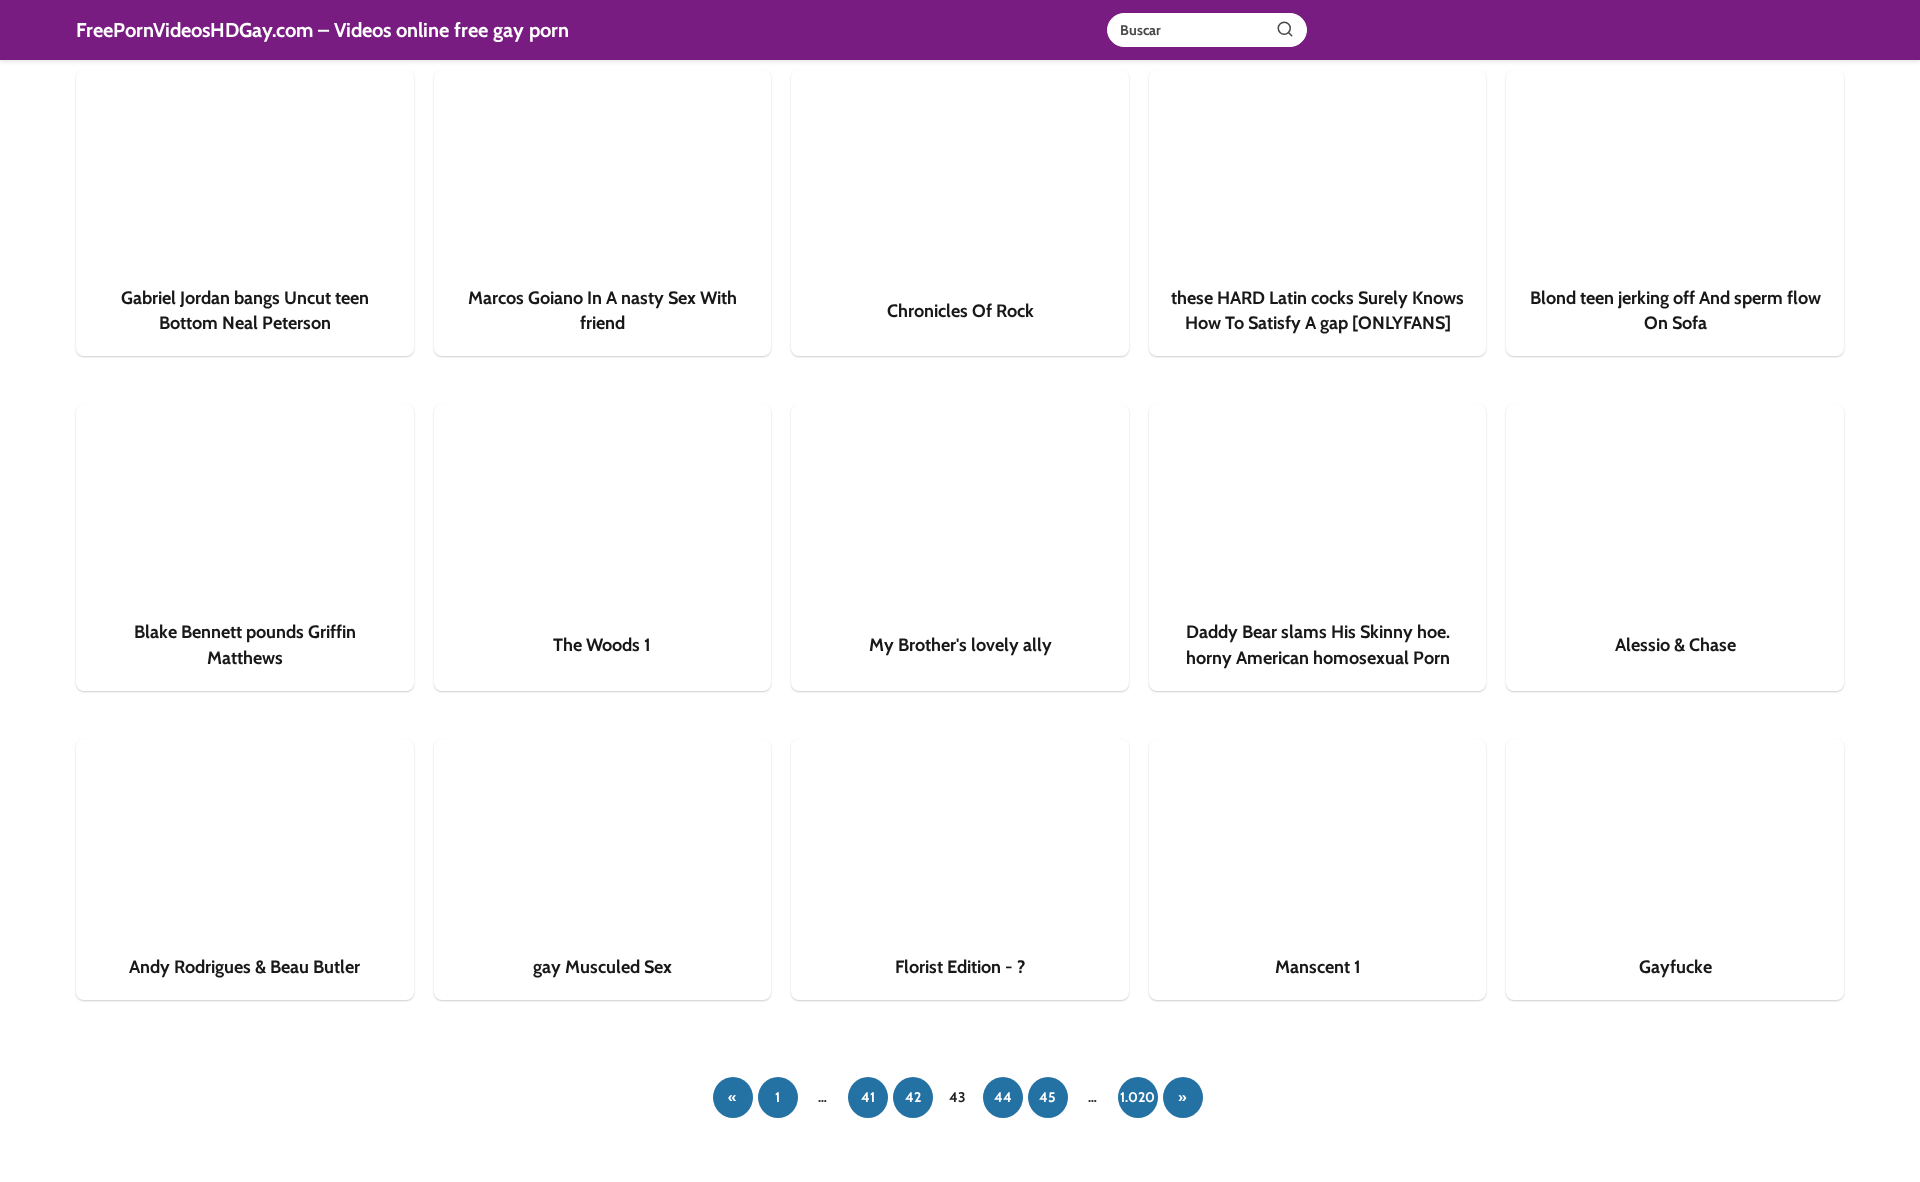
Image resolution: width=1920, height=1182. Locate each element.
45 (1047, 1097)
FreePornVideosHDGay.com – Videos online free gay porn (322, 30)
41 (868, 1097)
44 (1003, 1097)
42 (913, 1097)
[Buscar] (1285, 29)
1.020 (1137, 1097)
